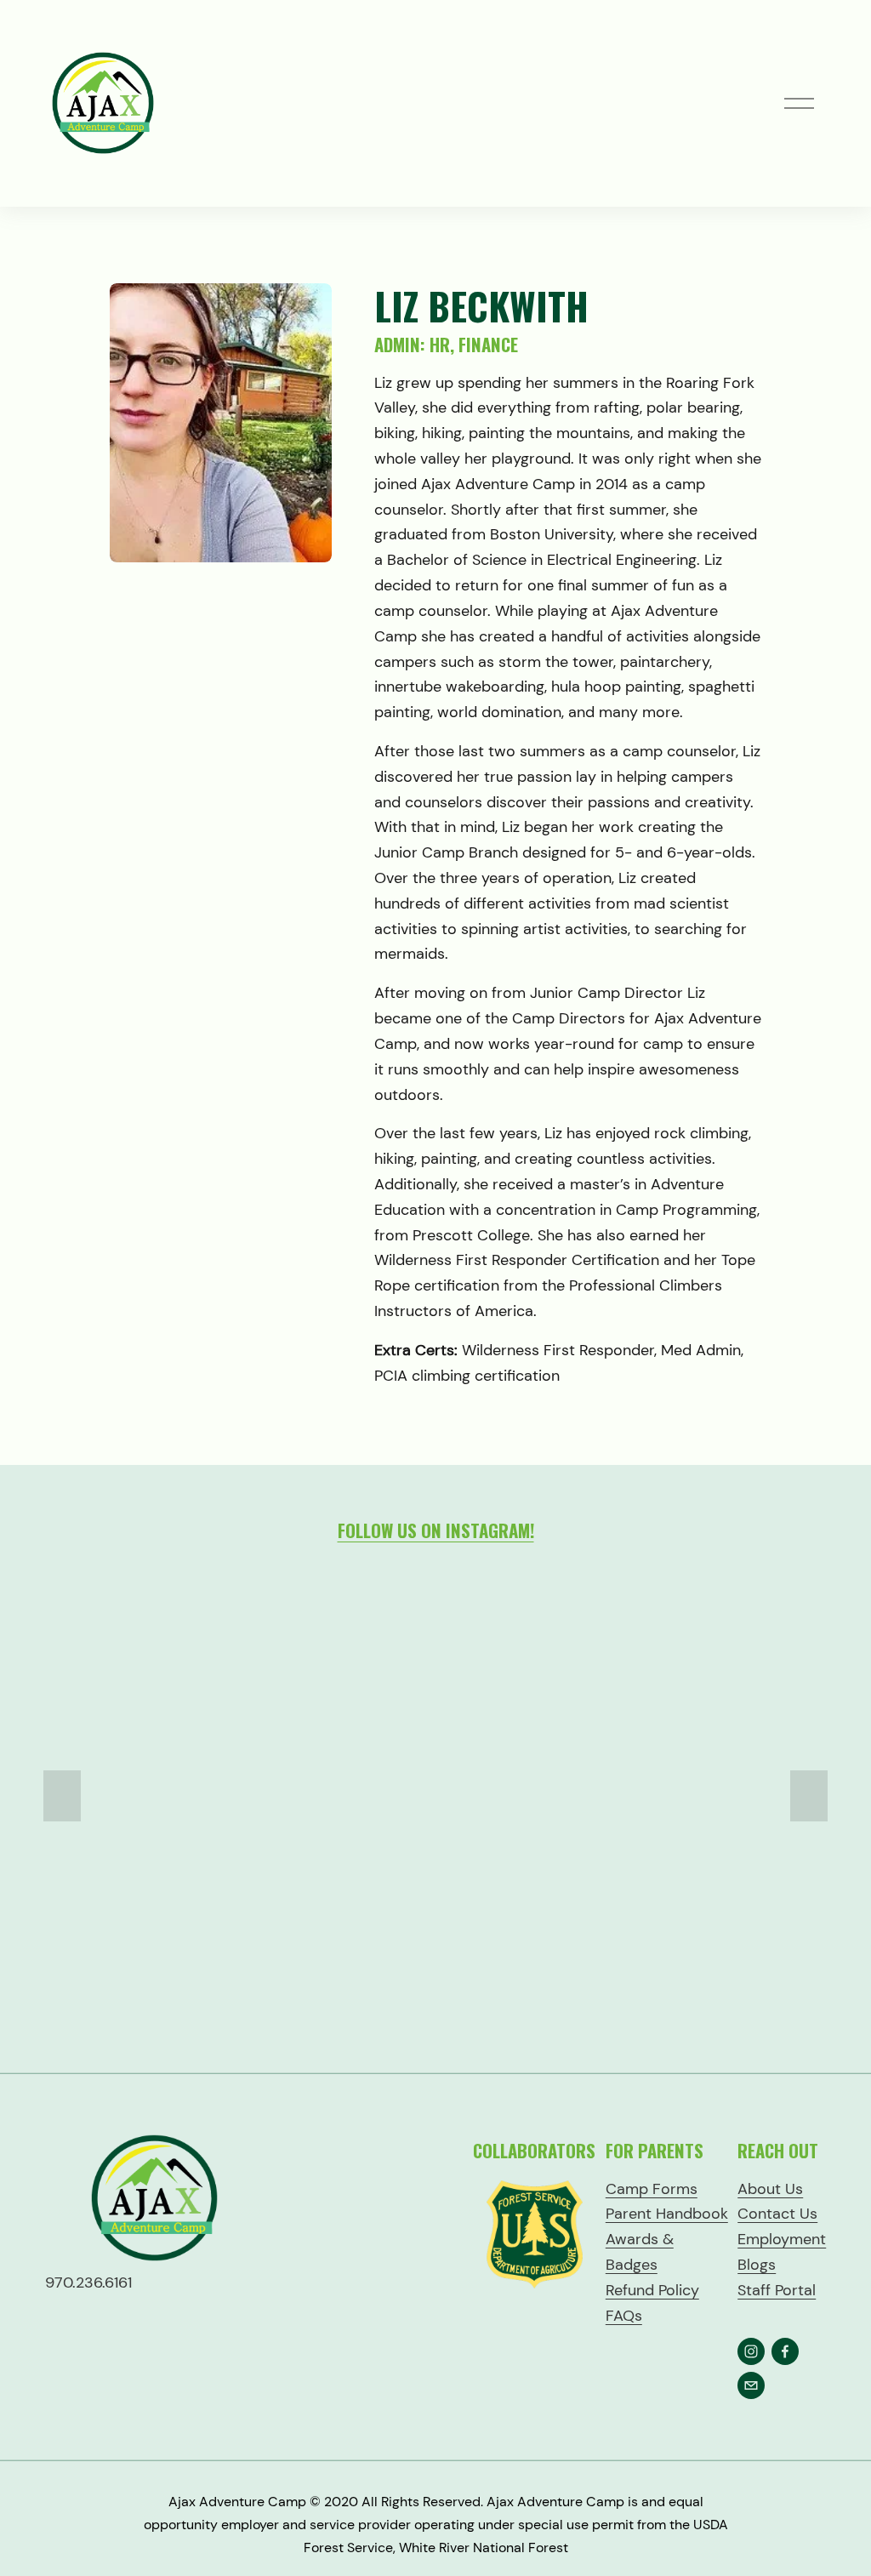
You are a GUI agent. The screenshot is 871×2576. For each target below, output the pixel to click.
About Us (770, 2189)
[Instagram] (751, 2351)
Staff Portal (777, 2290)
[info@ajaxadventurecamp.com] (751, 2385)
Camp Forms (652, 2189)
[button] (62, 1796)
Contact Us (777, 2214)
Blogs (757, 2265)
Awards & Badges (640, 2252)
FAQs (624, 2316)
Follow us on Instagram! (436, 1530)
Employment (782, 2239)
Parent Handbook (667, 2214)
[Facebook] (785, 2351)
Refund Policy (652, 2290)
